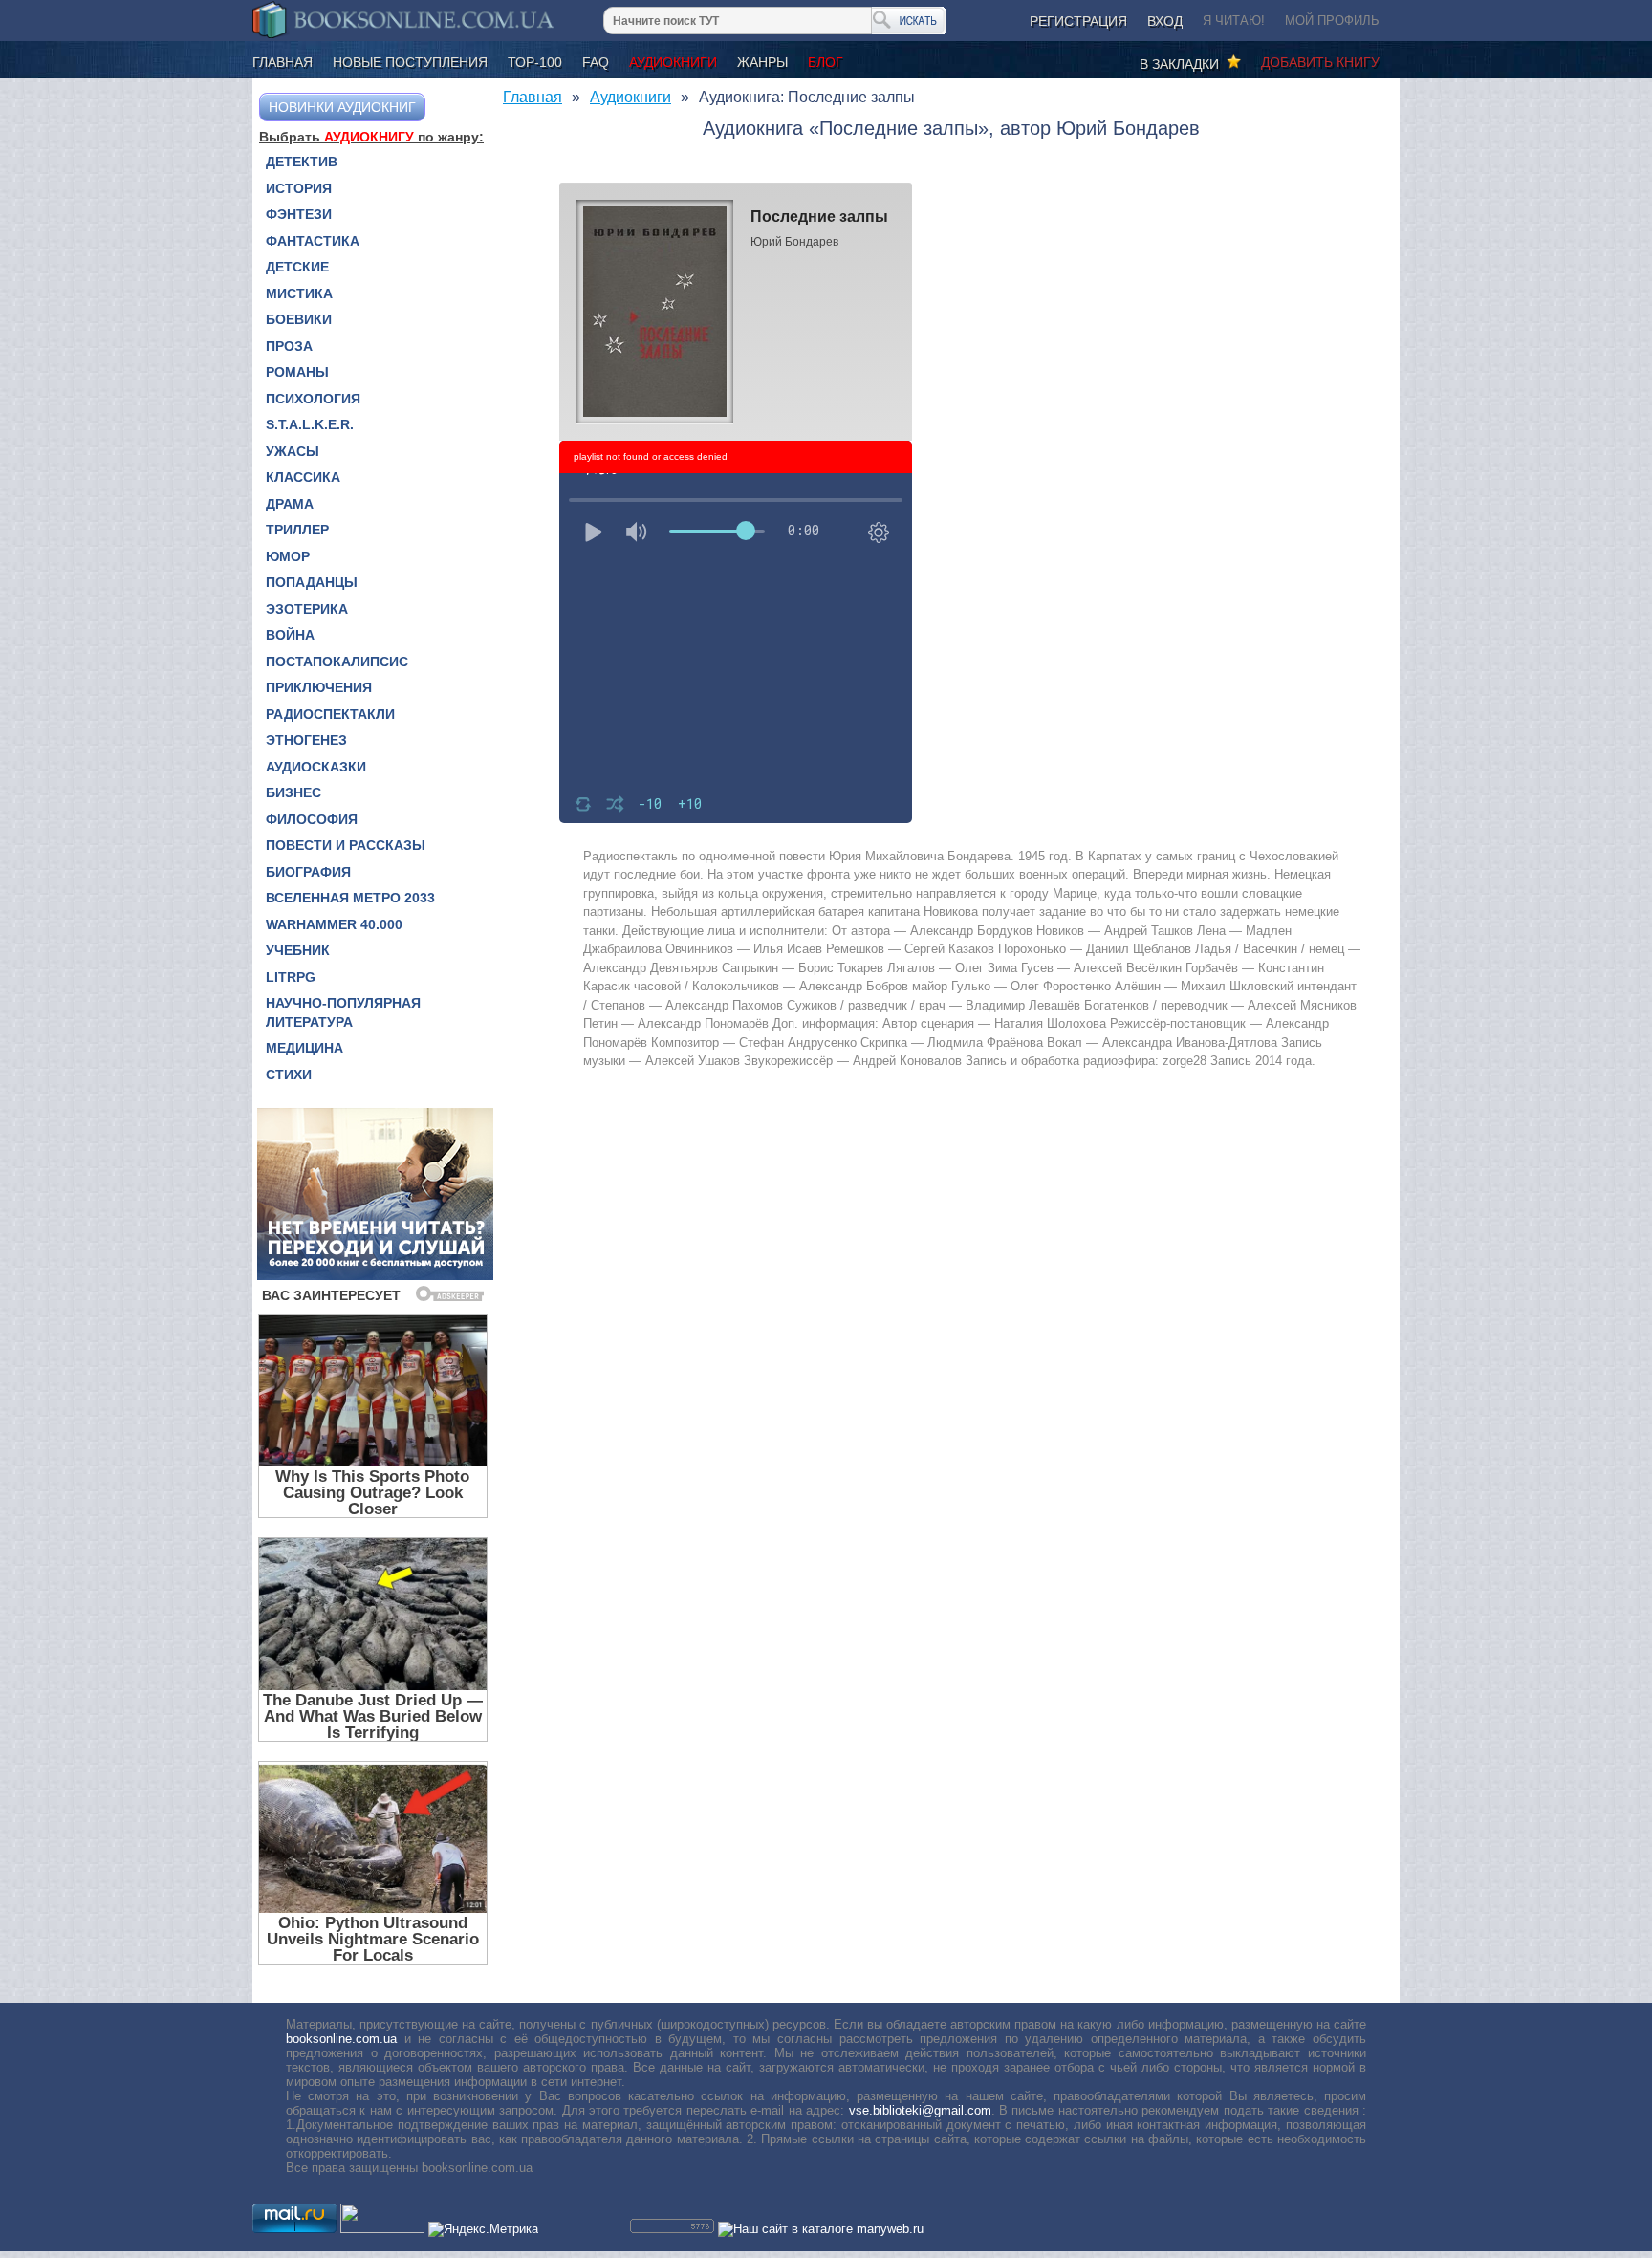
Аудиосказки (316, 767)
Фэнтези (299, 214)
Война (290, 635)
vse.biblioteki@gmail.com (920, 2110)
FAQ (596, 62)
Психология (313, 399)
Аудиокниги (673, 62)
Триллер (297, 530)
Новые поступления (410, 62)
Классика (303, 477)
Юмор (288, 556)
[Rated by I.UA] (382, 2229)
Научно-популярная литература (343, 1012)
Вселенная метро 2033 (350, 898)
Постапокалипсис (337, 662)
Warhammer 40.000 (334, 924)
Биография (308, 872)
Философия (312, 819)
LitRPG (291, 977)
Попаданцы (312, 582)
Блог (826, 62)
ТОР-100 (535, 62)
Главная (283, 62)
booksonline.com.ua (341, 2039)
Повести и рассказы (346, 845)
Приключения (319, 687)
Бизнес (293, 792)
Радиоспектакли (330, 714)
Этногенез (306, 740)
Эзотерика (307, 609)
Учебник (298, 950)
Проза (289, 346)
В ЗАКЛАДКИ (1183, 64)
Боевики (299, 319)
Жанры (762, 62)
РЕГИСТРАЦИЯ (1078, 21)
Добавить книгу (1320, 62)
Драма (290, 504)
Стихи (289, 1075)
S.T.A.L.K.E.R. (310, 424)
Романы (297, 372)
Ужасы (293, 451)
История (299, 188)
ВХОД (1165, 21)
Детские (297, 267)
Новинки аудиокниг (342, 107)
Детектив (302, 162)
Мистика (299, 293)
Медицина (304, 1048)
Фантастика (313, 241)
